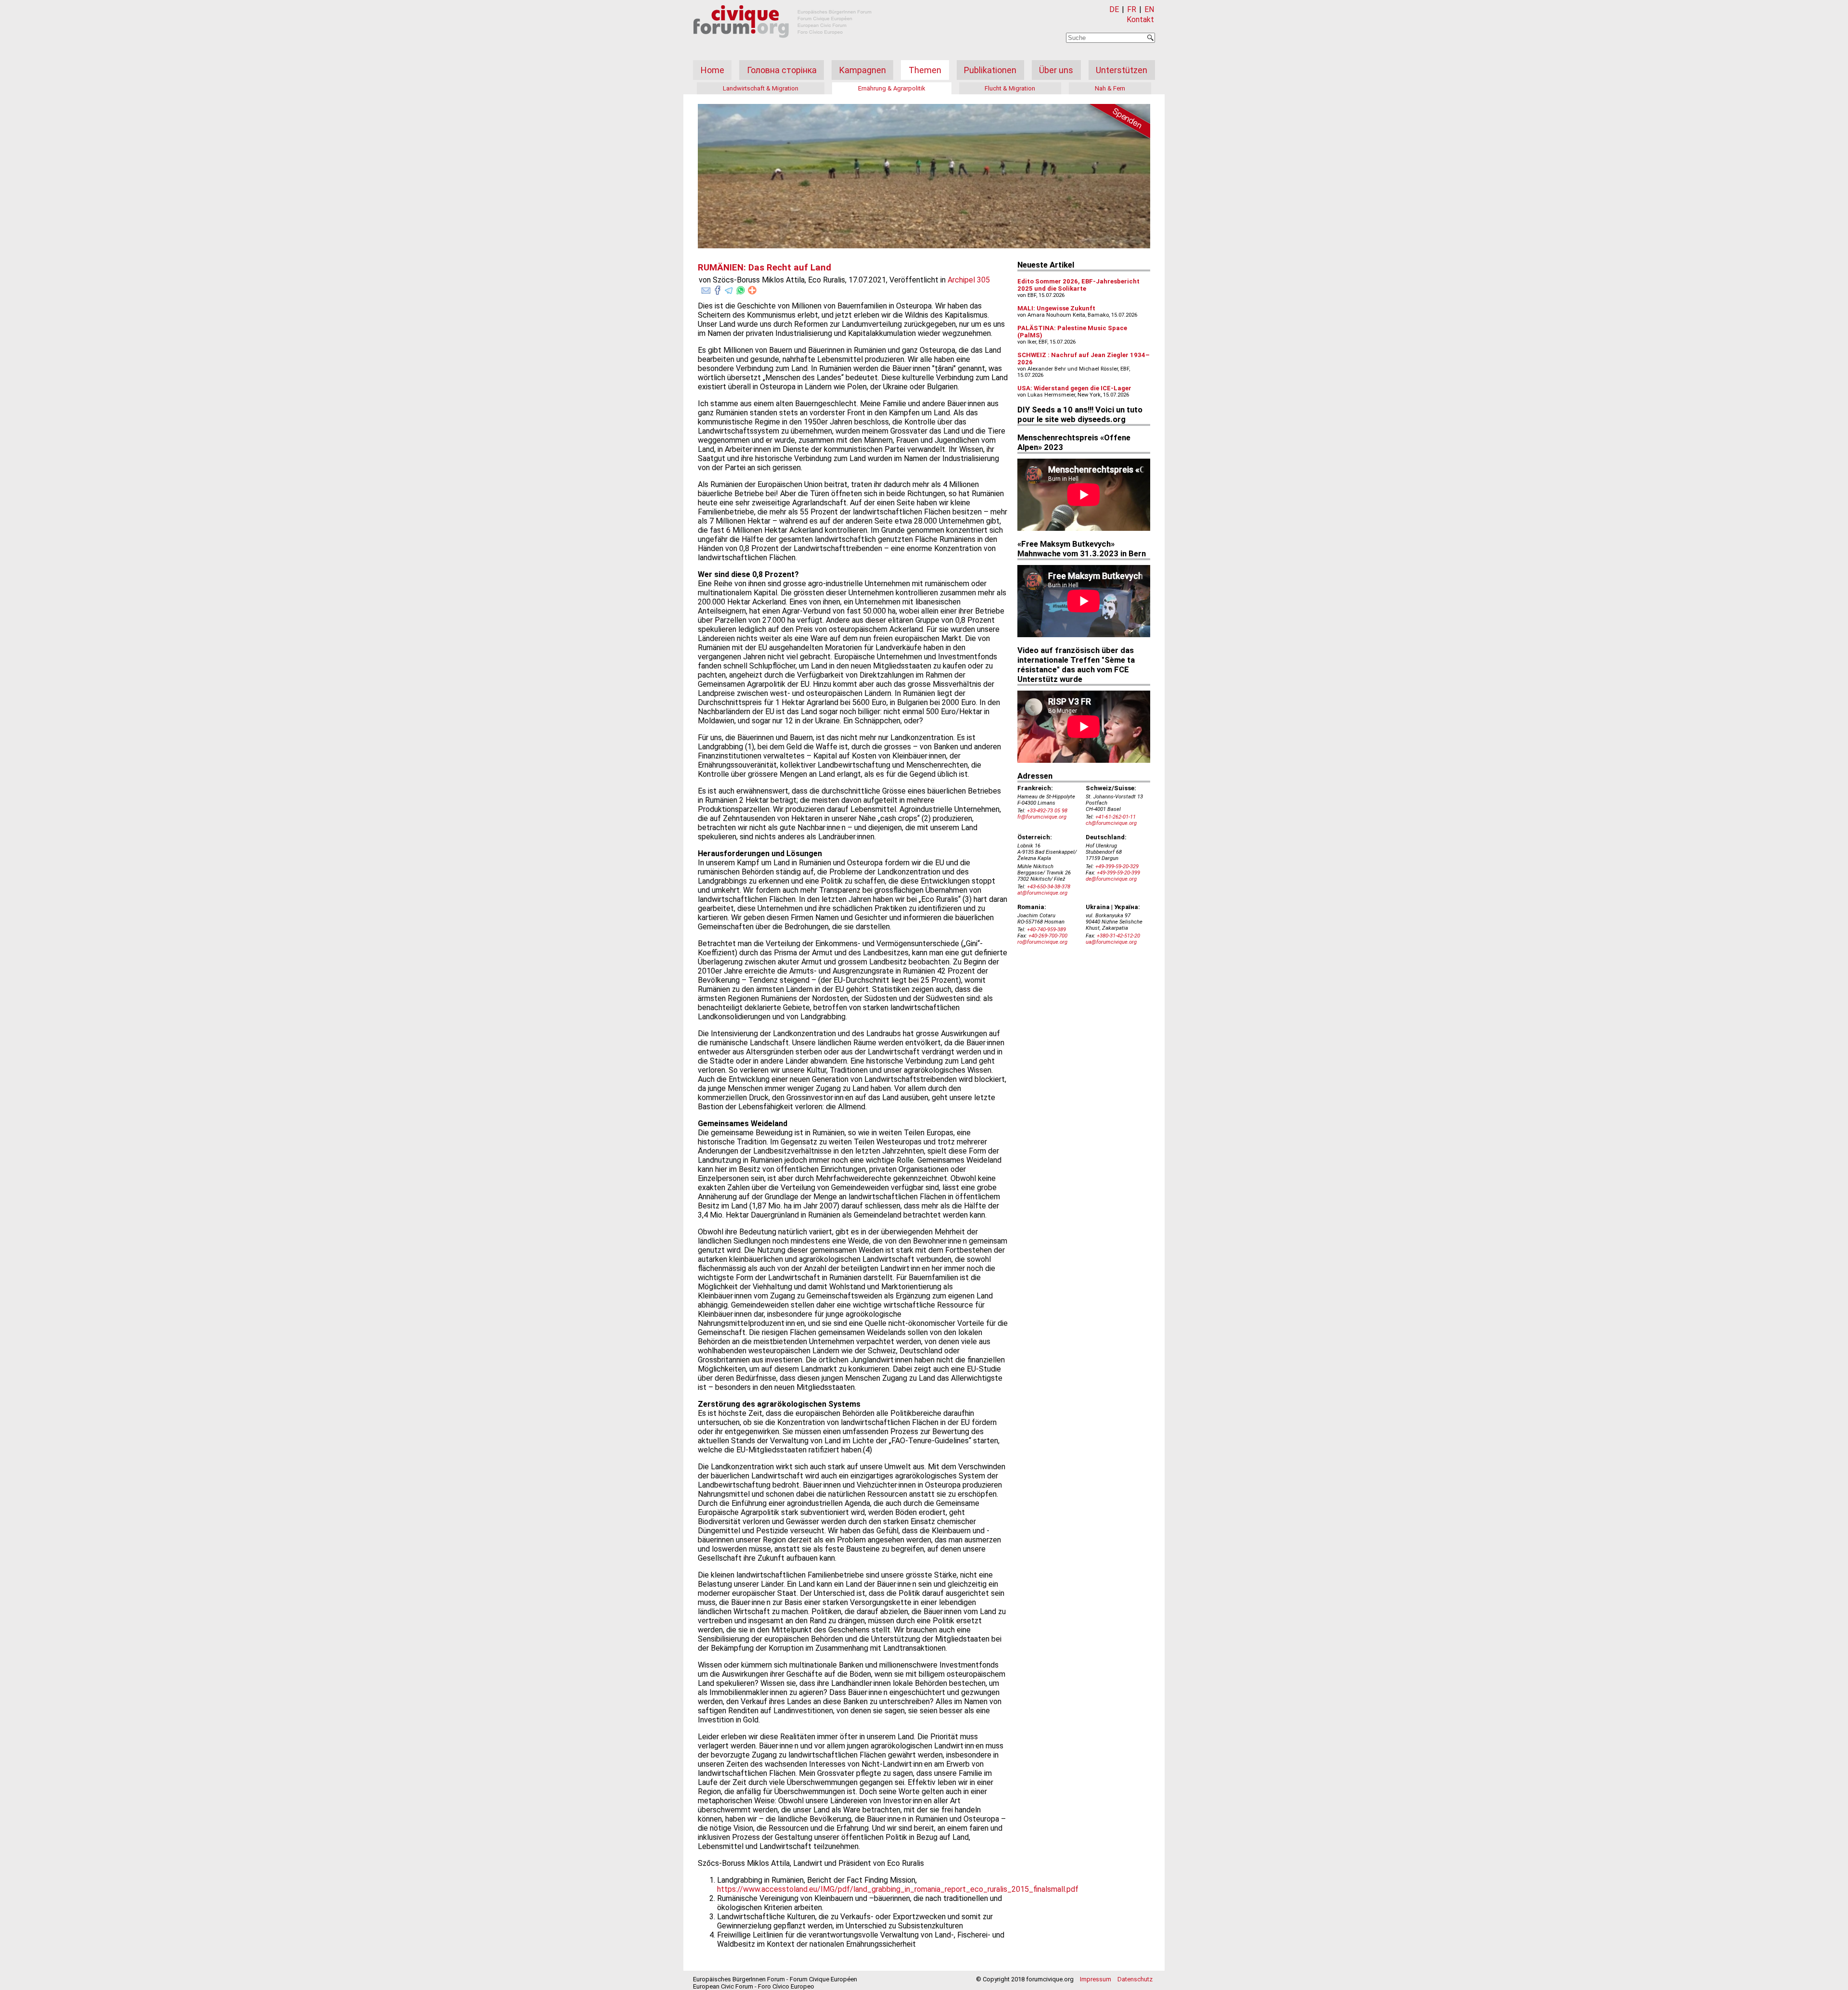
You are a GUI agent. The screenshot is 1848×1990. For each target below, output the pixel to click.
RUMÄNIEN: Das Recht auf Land (764, 268)
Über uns (1056, 70)
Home (712, 70)
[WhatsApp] (741, 288)
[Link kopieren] (752, 290)
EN (1149, 9)
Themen (925, 70)
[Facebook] (718, 288)
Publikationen (990, 70)
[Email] (706, 288)
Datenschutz (1135, 1979)
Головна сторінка (782, 70)
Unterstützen (1122, 70)
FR (1132, 9)
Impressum (1096, 1979)
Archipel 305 (969, 280)
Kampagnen (863, 70)
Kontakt (1140, 19)
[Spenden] (1116, 123)
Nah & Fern (1110, 88)
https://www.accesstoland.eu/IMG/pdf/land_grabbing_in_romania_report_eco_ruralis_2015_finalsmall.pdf (898, 1889)
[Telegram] (729, 288)
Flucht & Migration (1010, 88)
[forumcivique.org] (783, 45)
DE (1114, 9)
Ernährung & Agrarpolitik (892, 88)
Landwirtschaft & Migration (761, 88)
